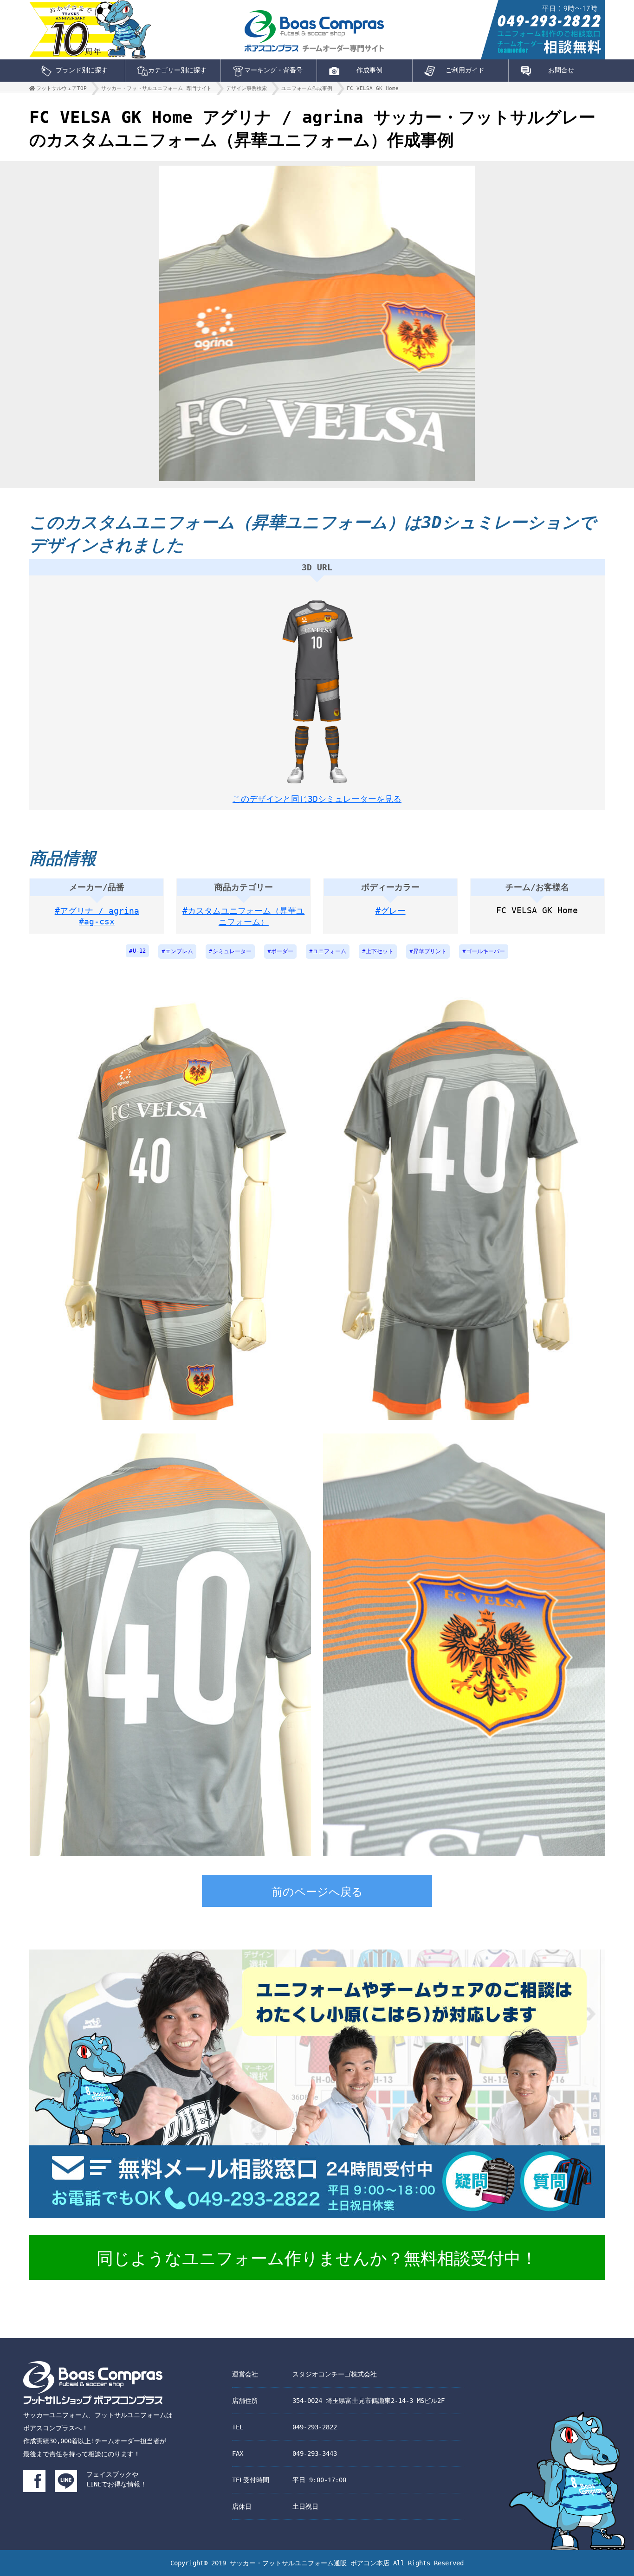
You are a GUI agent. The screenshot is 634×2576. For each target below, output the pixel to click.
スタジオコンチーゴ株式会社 (335, 2374)
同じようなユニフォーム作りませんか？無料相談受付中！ (317, 2258)
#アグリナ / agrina (97, 911)
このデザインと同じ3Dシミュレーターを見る (317, 799)
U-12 (139, 951)
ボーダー (282, 951)
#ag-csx (97, 921)
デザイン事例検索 (246, 88)
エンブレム (179, 951)
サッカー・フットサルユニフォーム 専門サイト (156, 88)
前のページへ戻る (317, 1892)
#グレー (391, 911)
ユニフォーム (330, 951)
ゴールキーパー (485, 951)
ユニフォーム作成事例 (307, 88)
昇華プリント (430, 951)
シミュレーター (232, 951)
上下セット (380, 951)
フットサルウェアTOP (61, 88)
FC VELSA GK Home (373, 88)
